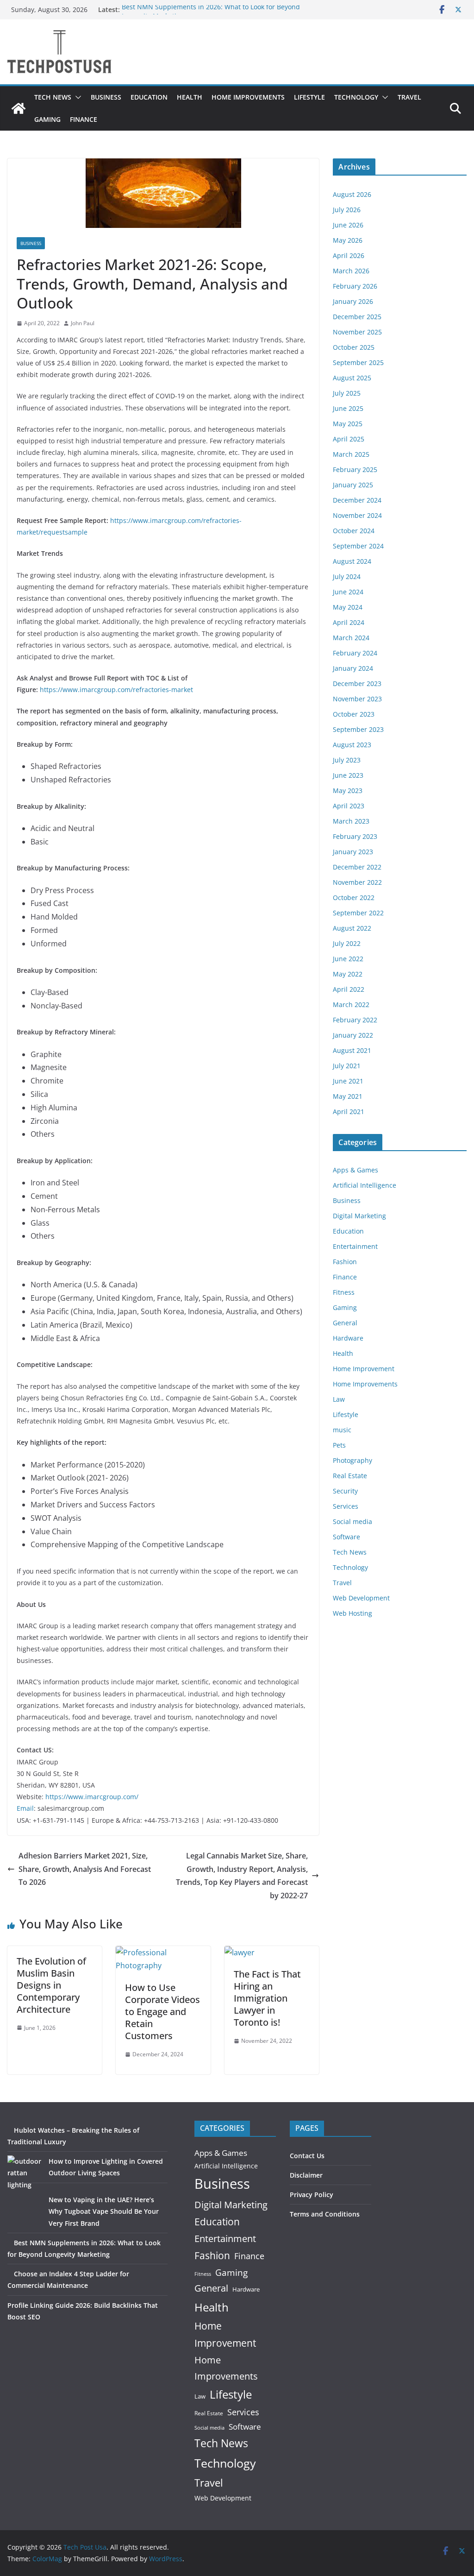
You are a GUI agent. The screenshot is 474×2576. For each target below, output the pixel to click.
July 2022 (347, 943)
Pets (339, 1445)
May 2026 (348, 240)
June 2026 (348, 225)
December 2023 (357, 683)
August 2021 (352, 1050)
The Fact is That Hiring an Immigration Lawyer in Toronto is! (267, 1998)
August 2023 (352, 745)
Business (106, 97)
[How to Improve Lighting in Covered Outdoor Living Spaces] (25, 2173)
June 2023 (348, 775)
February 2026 (355, 286)
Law (339, 1399)
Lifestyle (309, 97)
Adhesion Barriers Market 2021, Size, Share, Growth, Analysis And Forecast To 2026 (85, 1869)
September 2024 (358, 546)
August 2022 (352, 928)
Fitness (344, 1292)
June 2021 (348, 1081)
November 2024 (357, 515)
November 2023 (357, 699)
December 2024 (357, 500)
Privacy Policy (312, 2195)
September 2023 (358, 729)
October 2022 (354, 898)
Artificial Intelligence (365, 1185)
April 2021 (349, 1112)
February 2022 (355, 1020)
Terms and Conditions (325, 2214)
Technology (356, 97)
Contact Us (307, 2156)
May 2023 (348, 790)
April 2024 (349, 622)
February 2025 (355, 469)
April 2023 (349, 806)
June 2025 (348, 408)
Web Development (361, 1598)
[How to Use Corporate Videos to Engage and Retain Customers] (163, 1952)
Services (346, 1506)
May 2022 (348, 974)
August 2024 (352, 561)
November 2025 (357, 332)
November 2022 (357, 882)
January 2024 (353, 668)
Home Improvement (364, 1369)
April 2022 (349, 989)
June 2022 (348, 959)
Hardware (348, 1338)
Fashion (345, 1262)
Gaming (47, 119)
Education (149, 97)
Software (346, 1537)
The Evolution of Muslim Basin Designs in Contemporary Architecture (51, 1985)
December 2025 (357, 317)
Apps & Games (355, 1170)
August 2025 (352, 378)
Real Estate (350, 1476)
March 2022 (351, 1005)
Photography (352, 1460)
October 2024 (354, 531)
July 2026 (347, 210)
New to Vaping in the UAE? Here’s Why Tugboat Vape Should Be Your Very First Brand (104, 2211)
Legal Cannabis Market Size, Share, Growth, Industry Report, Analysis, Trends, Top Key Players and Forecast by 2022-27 (242, 1876)
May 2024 (348, 607)
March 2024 (351, 638)
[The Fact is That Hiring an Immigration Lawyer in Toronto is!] (240, 1952)
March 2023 (351, 821)
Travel (409, 97)
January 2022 (353, 1035)
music (342, 1430)
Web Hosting (352, 1613)
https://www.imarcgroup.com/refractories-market (116, 690)
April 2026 (349, 255)
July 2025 (347, 393)
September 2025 (358, 362)
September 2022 (358, 913)
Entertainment (355, 1246)
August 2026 (352, 194)
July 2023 (347, 760)
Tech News (53, 97)
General (345, 1323)
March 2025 (351, 454)
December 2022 (357, 867)
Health (190, 97)
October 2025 (354, 347)
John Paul (83, 323)
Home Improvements (248, 97)
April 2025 (349, 439)
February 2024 (355, 653)
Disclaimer (306, 2175)
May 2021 (348, 1096)
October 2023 (354, 714)
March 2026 (351, 271)
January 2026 (353, 301)
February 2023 (355, 836)
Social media (352, 1521)
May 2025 (348, 424)
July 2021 (347, 1066)
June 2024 (348, 592)
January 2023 (353, 852)
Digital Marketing (359, 1216)
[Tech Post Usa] (19, 108)
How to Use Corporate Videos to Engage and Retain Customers (162, 2012)
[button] (76, 97)
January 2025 (353, 485)
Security (345, 1491)
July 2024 (347, 576)
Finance (84, 119)
